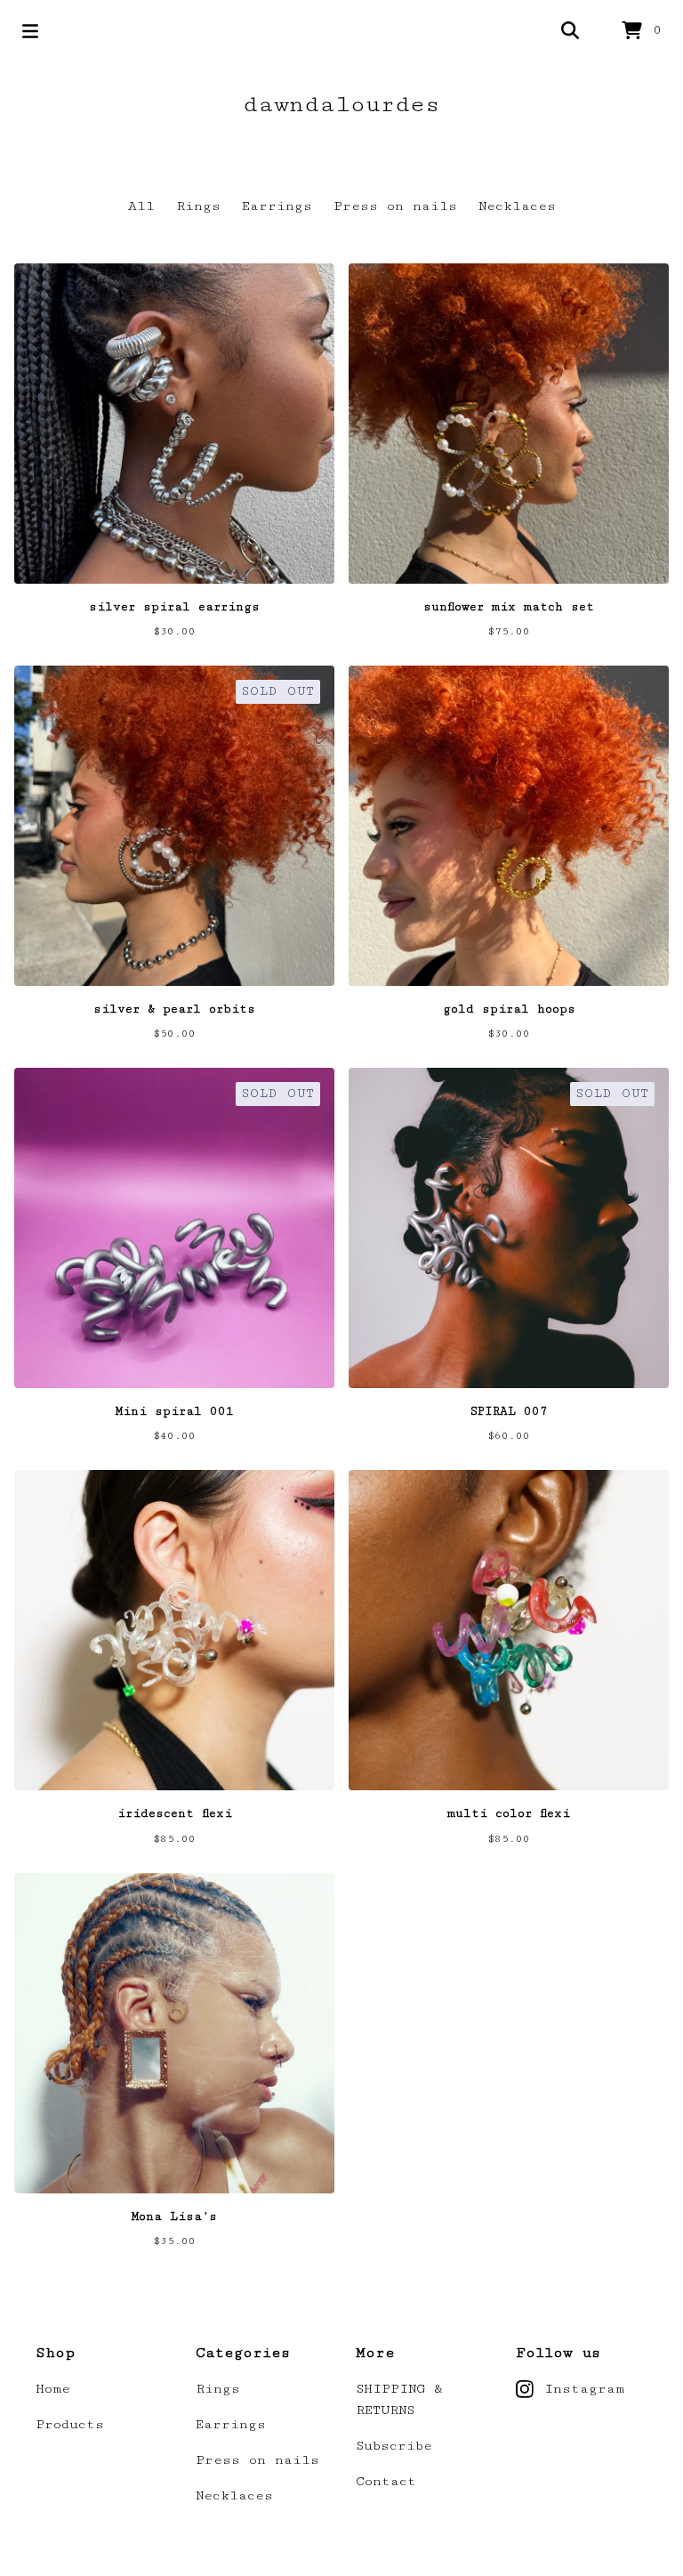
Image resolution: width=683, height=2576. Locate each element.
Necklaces (517, 206)
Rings (198, 206)
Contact (386, 2481)
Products (70, 2424)
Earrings (277, 206)
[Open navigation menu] (30, 31)
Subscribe (394, 2446)
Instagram (584, 2389)
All (141, 206)
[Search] (570, 31)
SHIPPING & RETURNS (399, 2399)
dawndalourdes (341, 105)
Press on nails (395, 206)
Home (53, 2389)
